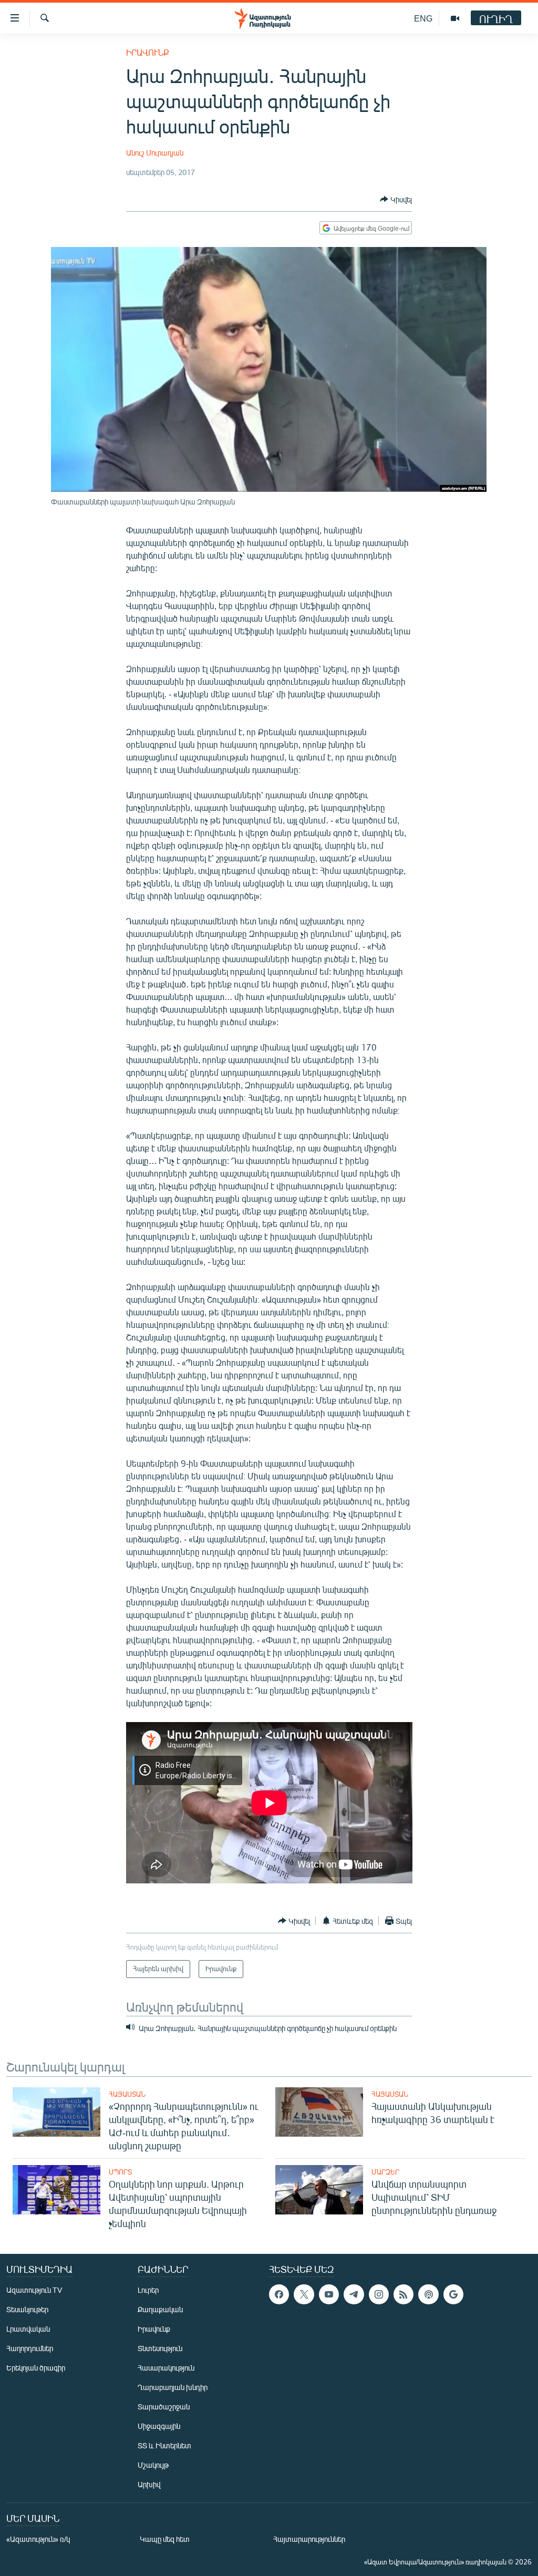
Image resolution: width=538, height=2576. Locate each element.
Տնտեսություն (160, 2348)
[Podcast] (428, 2294)
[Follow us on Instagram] (379, 2294)
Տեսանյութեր (27, 2309)
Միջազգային (159, 2426)
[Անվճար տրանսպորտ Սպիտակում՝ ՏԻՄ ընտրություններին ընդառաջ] (319, 2190)
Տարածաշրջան (164, 2407)
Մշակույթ (153, 2465)
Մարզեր (385, 2172)
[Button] (396, 199)
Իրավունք (148, 52)
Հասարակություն (166, 2368)
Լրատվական (28, 2329)
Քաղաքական (160, 2309)
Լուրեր (148, 2290)
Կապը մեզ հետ (165, 2539)
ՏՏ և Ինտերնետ (164, 2445)
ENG (423, 18)
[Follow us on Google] (453, 2294)
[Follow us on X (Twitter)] (304, 2294)
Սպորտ (120, 2172)
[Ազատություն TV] (455, 18)
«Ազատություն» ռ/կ (38, 2539)
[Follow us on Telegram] (354, 2294)
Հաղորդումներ (30, 2348)
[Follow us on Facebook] (279, 2294)
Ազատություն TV (34, 2290)
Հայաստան (127, 2094)
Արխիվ (149, 2484)
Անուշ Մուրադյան (155, 153)
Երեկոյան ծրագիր (36, 2368)
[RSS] (403, 2294)
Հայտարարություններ (309, 2539)
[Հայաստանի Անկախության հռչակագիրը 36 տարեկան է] (319, 2112)
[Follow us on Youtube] (329, 2294)
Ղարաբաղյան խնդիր (173, 2387)
